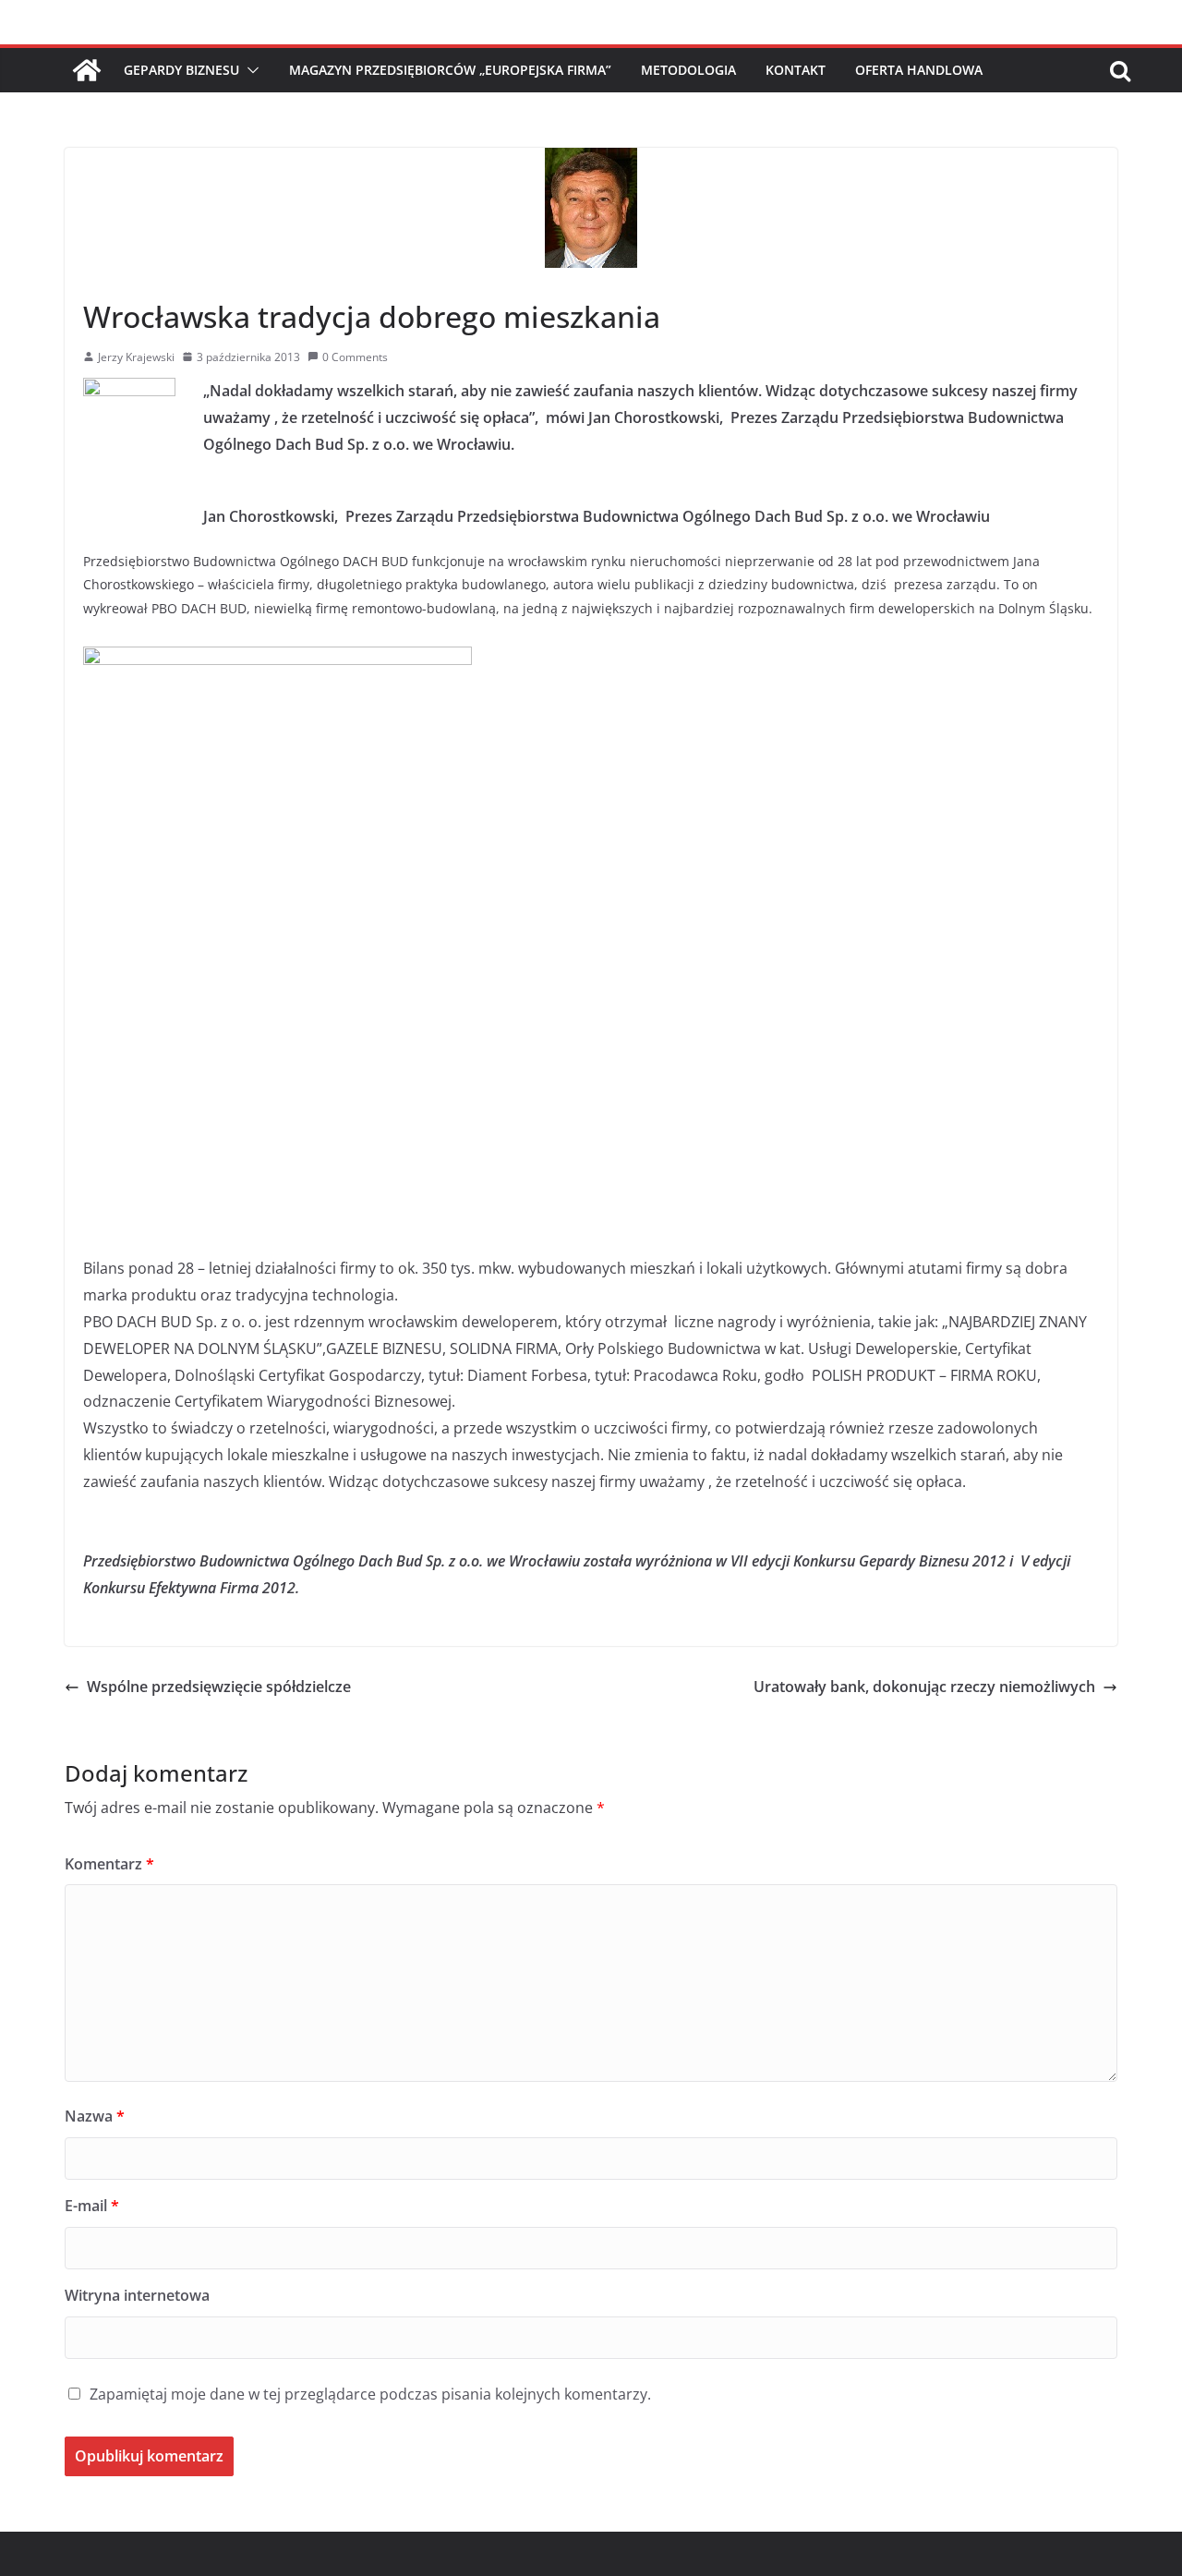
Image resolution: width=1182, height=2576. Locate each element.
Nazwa (95, 2116)
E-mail (92, 2206)
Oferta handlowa (919, 70)
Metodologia (688, 70)
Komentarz (109, 1864)
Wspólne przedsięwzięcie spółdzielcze (219, 1687)
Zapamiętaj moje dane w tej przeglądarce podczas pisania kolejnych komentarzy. (370, 2394)
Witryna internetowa (137, 2295)
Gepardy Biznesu (181, 70)
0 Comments (355, 357)
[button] (249, 70)
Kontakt (796, 70)
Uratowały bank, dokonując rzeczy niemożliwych (924, 1687)
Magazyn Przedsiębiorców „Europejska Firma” (450, 70)
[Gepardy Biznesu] (87, 70)
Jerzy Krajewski (136, 357)
